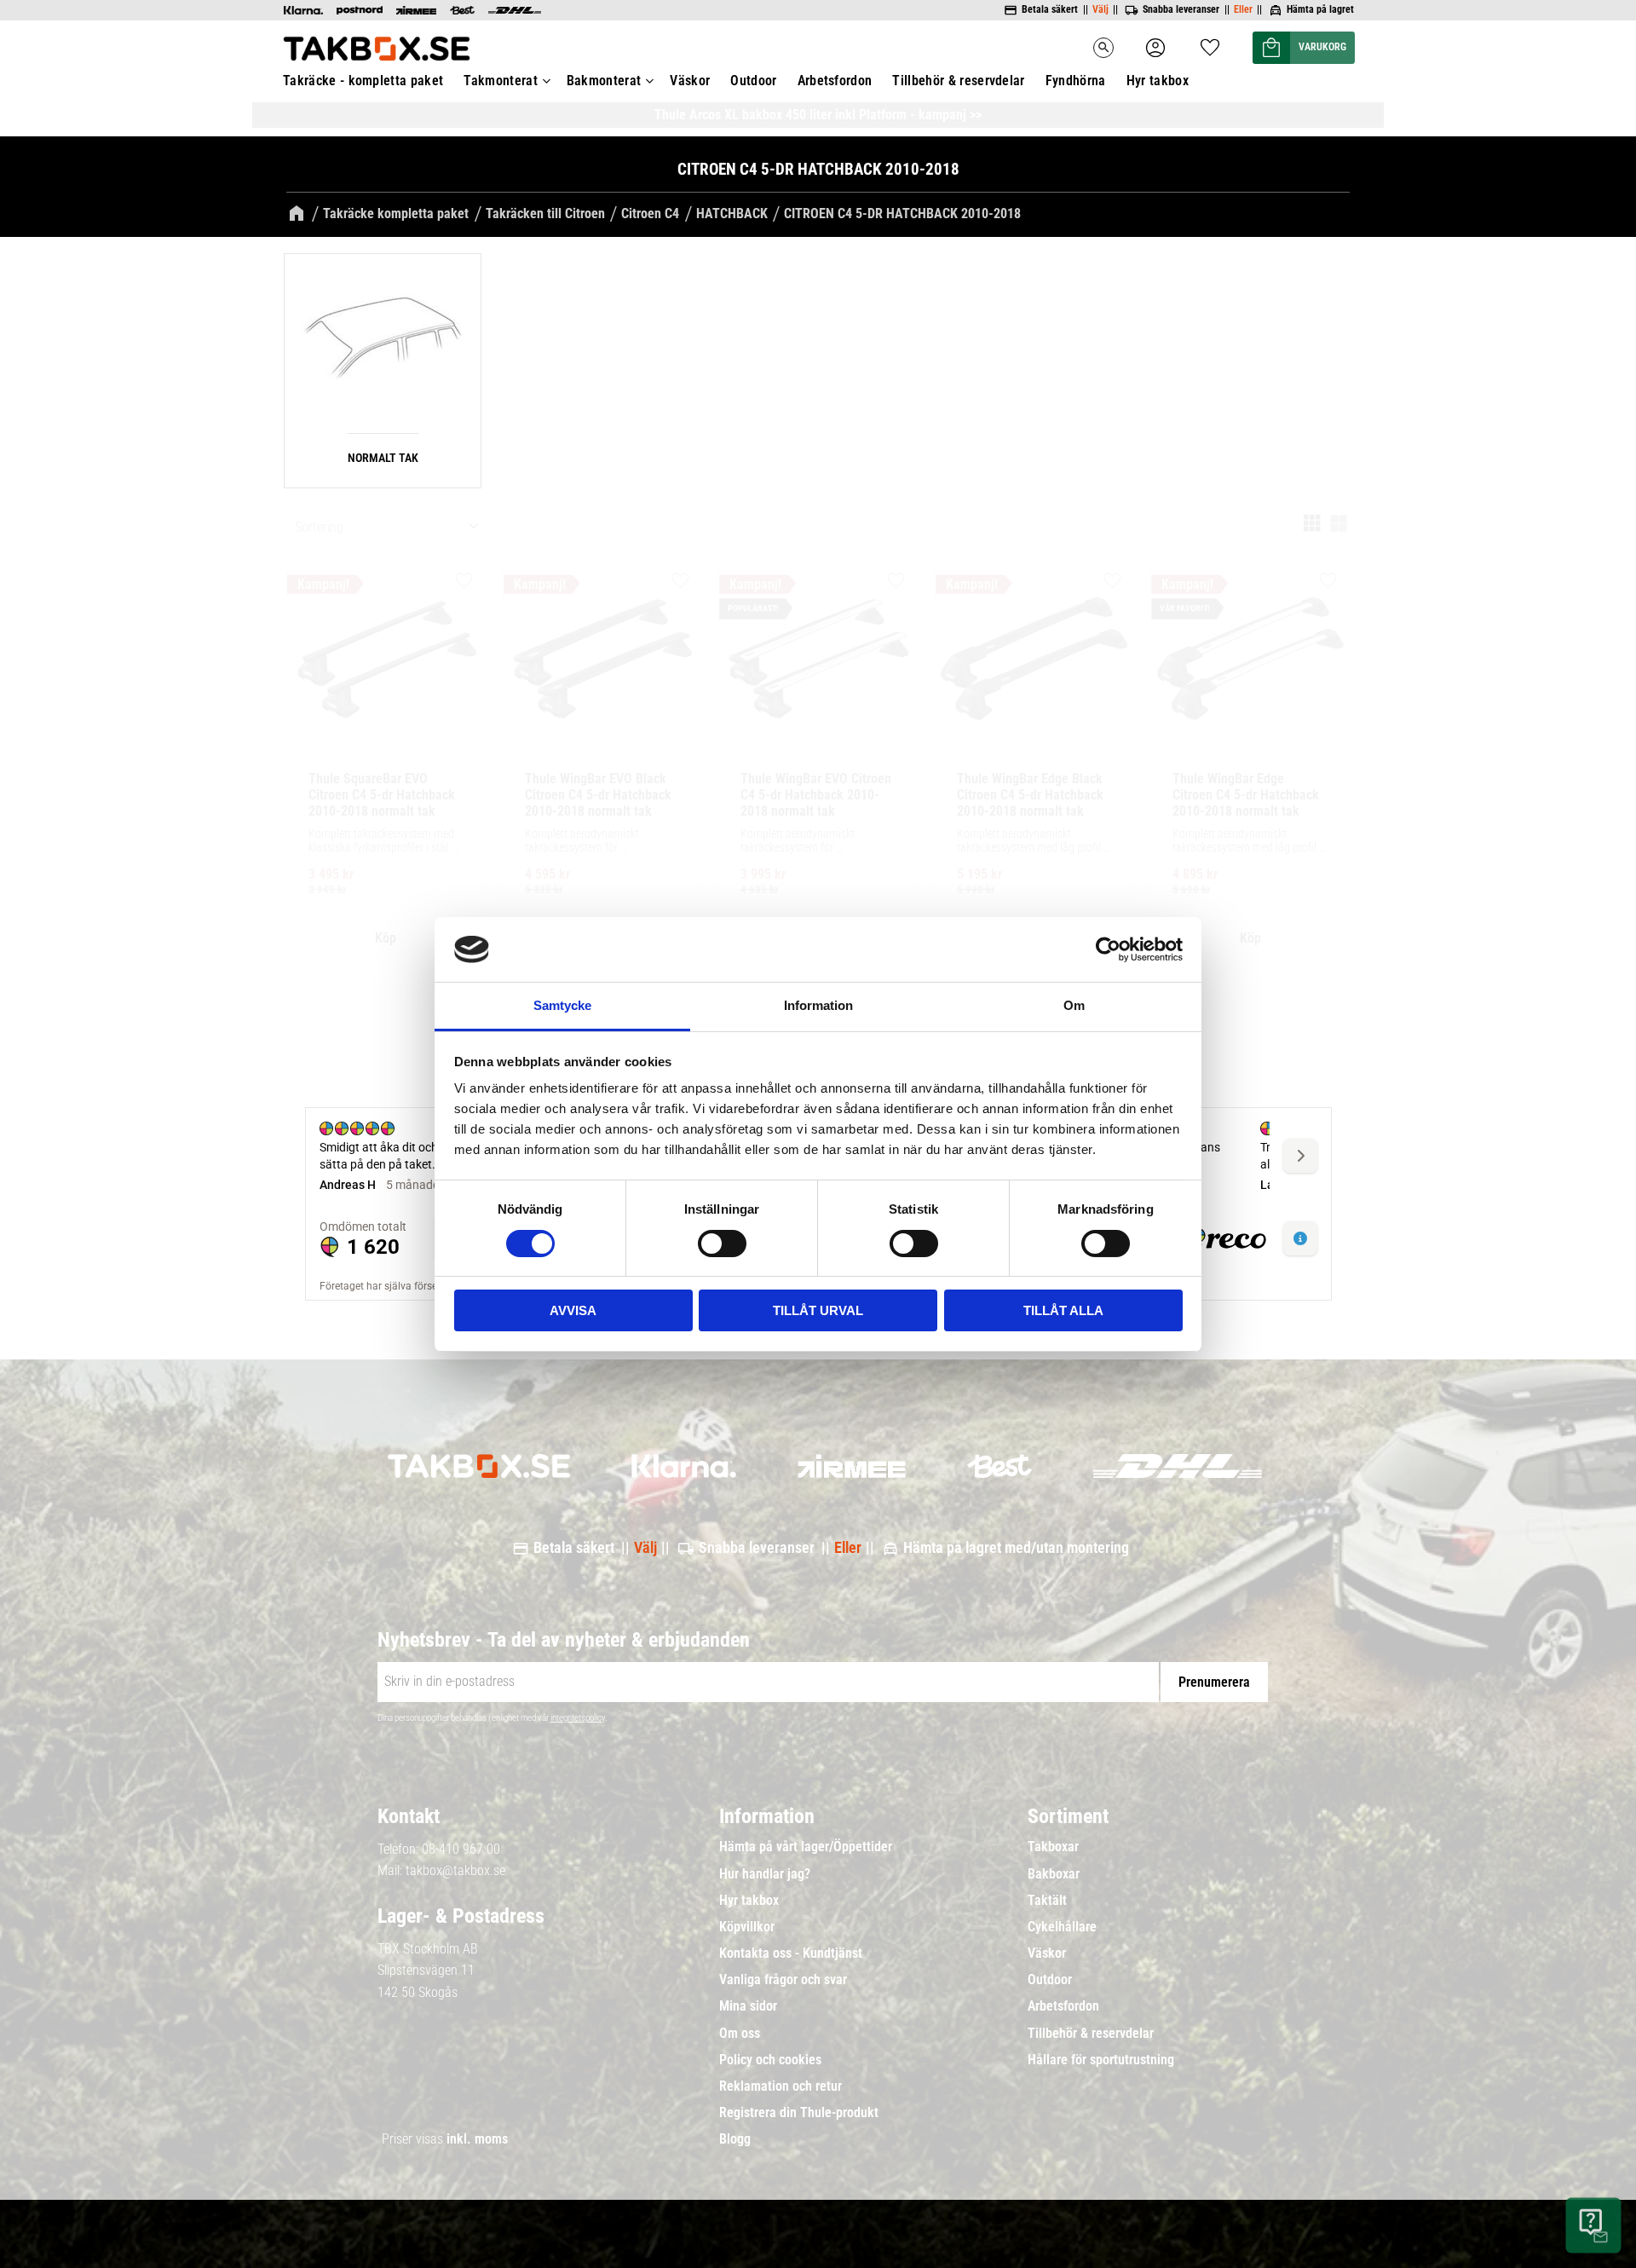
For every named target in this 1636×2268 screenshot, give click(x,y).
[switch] (722, 1244)
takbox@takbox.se (455, 1870)
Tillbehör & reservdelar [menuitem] (958, 81)
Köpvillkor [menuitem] (747, 1927)
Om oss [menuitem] (740, 2034)
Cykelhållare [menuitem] (1062, 1927)
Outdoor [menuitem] (753, 81)
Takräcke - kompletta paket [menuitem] (363, 81)
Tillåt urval (818, 1310)
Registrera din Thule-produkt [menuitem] (799, 2113)
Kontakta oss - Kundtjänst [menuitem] (791, 1953)
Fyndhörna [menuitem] (1076, 81)
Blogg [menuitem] (735, 2139)
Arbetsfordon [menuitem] (835, 81)
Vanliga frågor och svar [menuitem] (783, 1980)
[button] (1210, 42)
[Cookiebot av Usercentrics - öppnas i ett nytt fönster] (1108, 949)
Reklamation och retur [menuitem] (781, 2086)
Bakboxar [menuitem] (1054, 1874)
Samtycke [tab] (562, 1005)
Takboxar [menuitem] (1053, 1847)
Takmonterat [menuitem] (501, 81)
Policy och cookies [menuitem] (770, 2060)
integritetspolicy (578, 1718)
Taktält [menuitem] (1047, 1901)
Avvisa (573, 1310)
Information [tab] (818, 1005)
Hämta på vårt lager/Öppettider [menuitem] (806, 1847)
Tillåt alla (1063, 1310)
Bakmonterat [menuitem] (604, 81)
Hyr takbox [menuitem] (1158, 81)
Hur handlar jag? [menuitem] (765, 1874)
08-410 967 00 (461, 1849)
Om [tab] (1074, 1005)
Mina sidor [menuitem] (748, 2006)
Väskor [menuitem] (690, 81)
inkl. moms (477, 2139)
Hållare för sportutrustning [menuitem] (1101, 2060)
